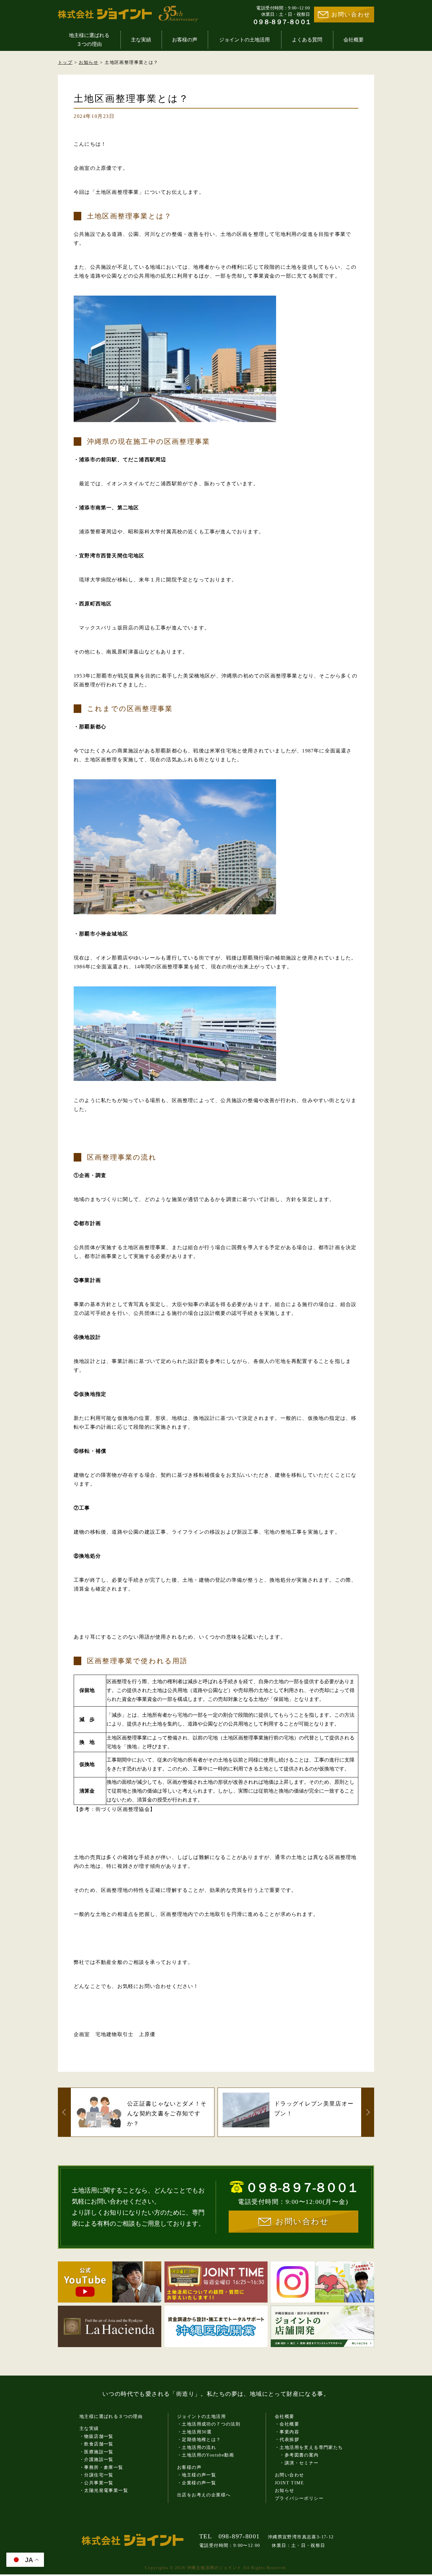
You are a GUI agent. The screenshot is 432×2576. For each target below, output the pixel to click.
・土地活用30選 (194, 2432)
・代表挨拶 (287, 2440)
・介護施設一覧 (96, 2459)
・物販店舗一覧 (96, 2436)
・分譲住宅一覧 (96, 2475)
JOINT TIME (289, 2483)
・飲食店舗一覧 (96, 2444)
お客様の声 (185, 40)
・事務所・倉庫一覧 (101, 2467)
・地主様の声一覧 (197, 2475)
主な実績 (141, 40)
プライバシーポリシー (299, 2498)
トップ (65, 62)
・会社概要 (287, 2424)
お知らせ (89, 62)
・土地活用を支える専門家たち (309, 2447)
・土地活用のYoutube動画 (206, 2455)
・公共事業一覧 (96, 2483)
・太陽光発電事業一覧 (104, 2490)
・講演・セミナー (297, 2463)
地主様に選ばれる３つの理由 (89, 40)
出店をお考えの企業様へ (204, 2495)
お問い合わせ (351, 15)
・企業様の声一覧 (197, 2483)
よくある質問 (307, 40)
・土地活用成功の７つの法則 (209, 2424)
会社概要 (354, 40)
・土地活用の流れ (197, 2447)
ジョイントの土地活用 (244, 40)
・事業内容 (287, 2432)
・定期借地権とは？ (199, 2440)
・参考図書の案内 (297, 2455)
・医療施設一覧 (96, 2452)
